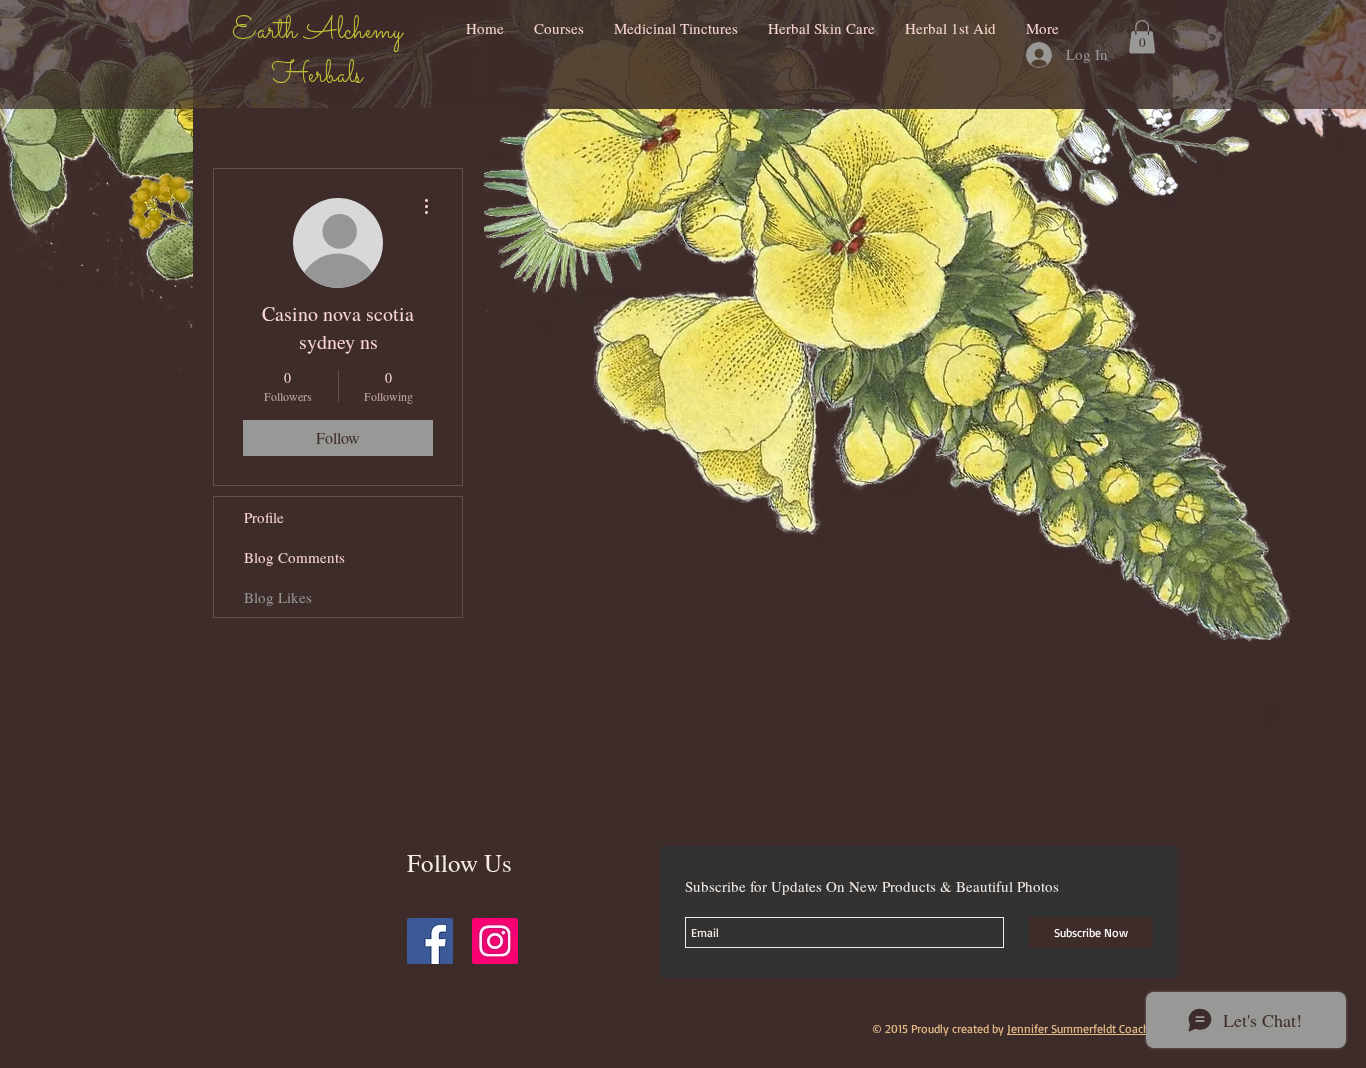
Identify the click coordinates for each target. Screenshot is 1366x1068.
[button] (1142, 36)
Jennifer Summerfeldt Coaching (1086, 1028)
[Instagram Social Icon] (495, 941)
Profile (264, 517)
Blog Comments (294, 557)
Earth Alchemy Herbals (317, 54)
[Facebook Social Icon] (430, 941)
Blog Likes (278, 597)
